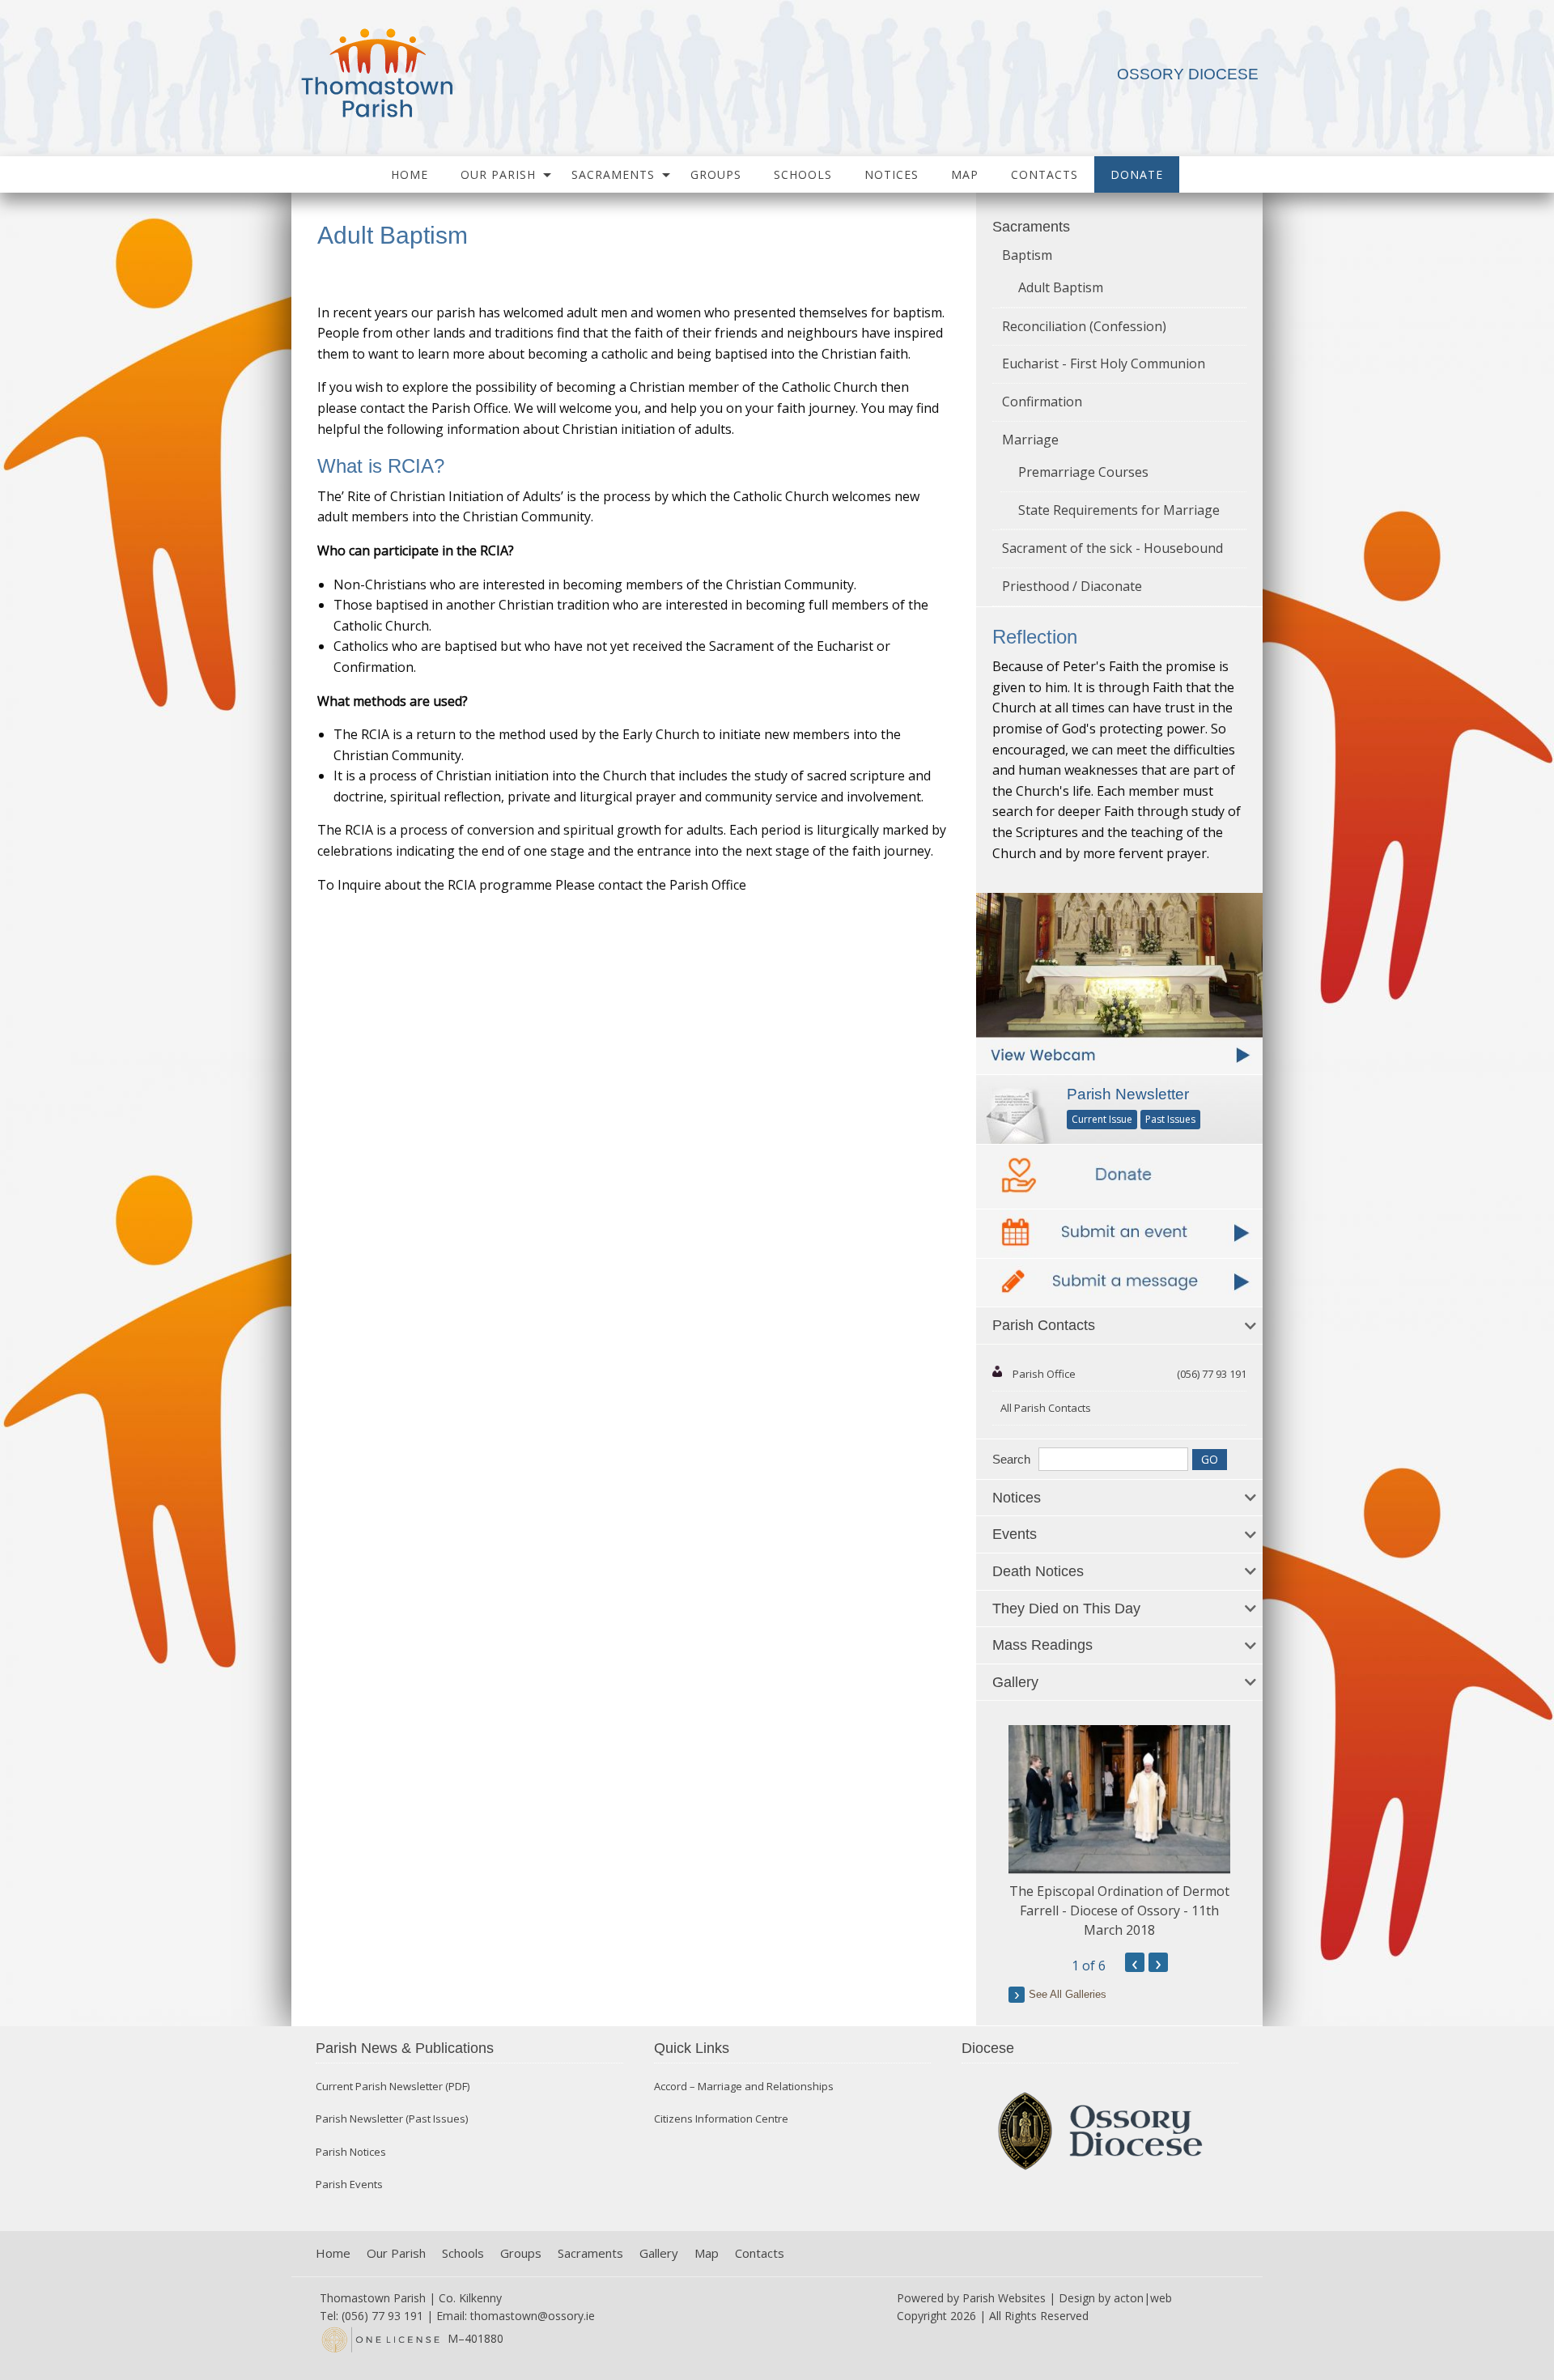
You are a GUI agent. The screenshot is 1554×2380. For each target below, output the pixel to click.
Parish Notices (351, 2152)
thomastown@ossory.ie (533, 2316)
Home (410, 174)
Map (965, 174)
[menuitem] (410, 174)
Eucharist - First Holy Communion (1104, 363)
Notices (892, 174)
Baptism (1027, 255)
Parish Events (349, 2184)
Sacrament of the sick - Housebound (1112, 548)
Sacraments (613, 174)
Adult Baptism (1061, 287)
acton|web (1143, 2298)
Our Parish (498, 174)
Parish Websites (1004, 2298)
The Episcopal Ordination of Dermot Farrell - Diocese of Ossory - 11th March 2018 (1119, 1910)
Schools (803, 174)
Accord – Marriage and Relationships (744, 2087)
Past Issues (1170, 1119)
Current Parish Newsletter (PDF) (393, 2087)
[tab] (1119, 1326)
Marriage (1030, 440)
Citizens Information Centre (721, 2119)
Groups (716, 174)
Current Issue (1102, 1119)
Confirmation (1042, 402)
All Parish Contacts (1046, 1408)
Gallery (659, 2253)
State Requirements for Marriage (1119, 510)
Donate (1137, 174)
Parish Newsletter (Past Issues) (392, 2119)
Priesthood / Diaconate (1072, 586)
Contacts (1044, 174)
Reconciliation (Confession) (1084, 326)
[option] (1119, 1832)
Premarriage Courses (1083, 472)
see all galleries (1068, 1994)
